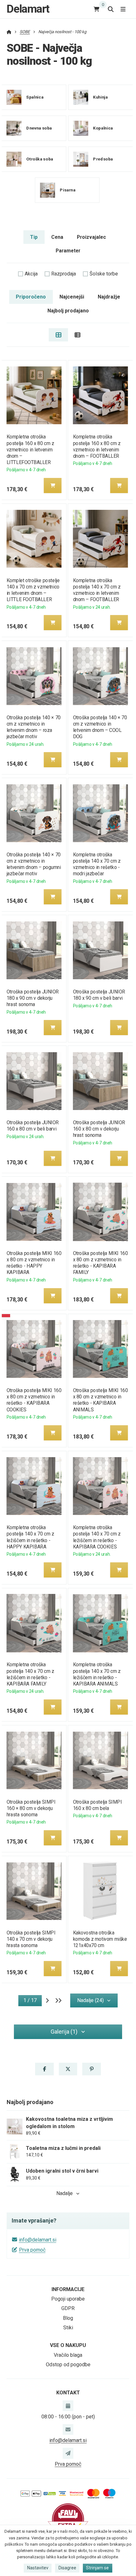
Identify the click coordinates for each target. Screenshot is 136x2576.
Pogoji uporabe (68, 2299)
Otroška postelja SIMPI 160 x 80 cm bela (98, 1805)
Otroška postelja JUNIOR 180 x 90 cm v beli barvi (99, 995)
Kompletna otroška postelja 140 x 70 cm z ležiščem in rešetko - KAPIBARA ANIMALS (97, 1674)
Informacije (68, 2289)
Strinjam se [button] (97, 2568)
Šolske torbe (104, 274)
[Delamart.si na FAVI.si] (68, 2519)
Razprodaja (64, 274)
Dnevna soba (39, 128)
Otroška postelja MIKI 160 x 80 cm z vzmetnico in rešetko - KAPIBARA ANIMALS (101, 1400)
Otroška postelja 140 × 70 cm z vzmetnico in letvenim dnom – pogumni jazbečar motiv (34, 864)
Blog (68, 2318)
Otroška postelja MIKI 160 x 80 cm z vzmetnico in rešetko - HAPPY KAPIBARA (34, 1263)
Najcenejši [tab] (72, 297)
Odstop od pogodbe (68, 2365)
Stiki (68, 2328)
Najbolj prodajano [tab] (68, 311)
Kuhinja (100, 97)
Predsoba (103, 159)
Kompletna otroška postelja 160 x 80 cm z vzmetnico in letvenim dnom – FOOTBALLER (97, 446)
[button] (53, 486)
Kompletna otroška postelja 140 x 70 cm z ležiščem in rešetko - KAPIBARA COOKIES (97, 1537)
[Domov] (9, 32)
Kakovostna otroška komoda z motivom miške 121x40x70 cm (100, 1939)
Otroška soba (40, 159)
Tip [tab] (34, 237)
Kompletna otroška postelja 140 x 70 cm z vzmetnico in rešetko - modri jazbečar (97, 864)
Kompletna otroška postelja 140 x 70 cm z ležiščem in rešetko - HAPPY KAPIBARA (30, 1537)
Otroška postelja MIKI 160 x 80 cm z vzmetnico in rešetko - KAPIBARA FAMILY (101, 1263)
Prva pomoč (32, 2250)
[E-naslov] (68, 2429)
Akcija (31, 274)
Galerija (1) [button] (64, 2032)
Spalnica (35, 97)
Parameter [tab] (68, 251)
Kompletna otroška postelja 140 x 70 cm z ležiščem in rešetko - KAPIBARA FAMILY (30, 1674)
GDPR (68, 2308)
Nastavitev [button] (38, 2568)
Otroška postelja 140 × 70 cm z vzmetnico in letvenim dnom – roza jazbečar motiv (33, 727)
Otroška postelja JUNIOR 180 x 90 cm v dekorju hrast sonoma (32, 998)
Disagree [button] (67, 2568)
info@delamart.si (38, 2240)
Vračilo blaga (68, 2355)
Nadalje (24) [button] (90, 2000)
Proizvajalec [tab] (91, 237)
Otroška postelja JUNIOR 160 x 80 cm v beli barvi (32, 1126)
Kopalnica (103, 128)
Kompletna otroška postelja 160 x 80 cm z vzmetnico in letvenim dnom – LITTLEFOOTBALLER (30, 449)
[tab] (58, 335)
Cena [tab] (57, 237)
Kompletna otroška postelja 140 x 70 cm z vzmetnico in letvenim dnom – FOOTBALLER (97, 590)
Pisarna (68, 190)
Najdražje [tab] (109, 297)
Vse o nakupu (68, 2345)
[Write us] (68, 2453)
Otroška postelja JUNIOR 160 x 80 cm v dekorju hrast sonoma (99, 1129)
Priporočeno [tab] (31, 297)
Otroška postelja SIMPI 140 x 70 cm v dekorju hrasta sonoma (31, 1939)
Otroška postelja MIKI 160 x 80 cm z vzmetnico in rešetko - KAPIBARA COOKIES (34, 1400)
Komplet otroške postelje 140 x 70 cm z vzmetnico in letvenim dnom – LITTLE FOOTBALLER (33, 590)
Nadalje (65, 2193)
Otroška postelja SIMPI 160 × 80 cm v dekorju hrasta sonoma (31, 1808)
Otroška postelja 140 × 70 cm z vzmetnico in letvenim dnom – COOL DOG (100, 727)
